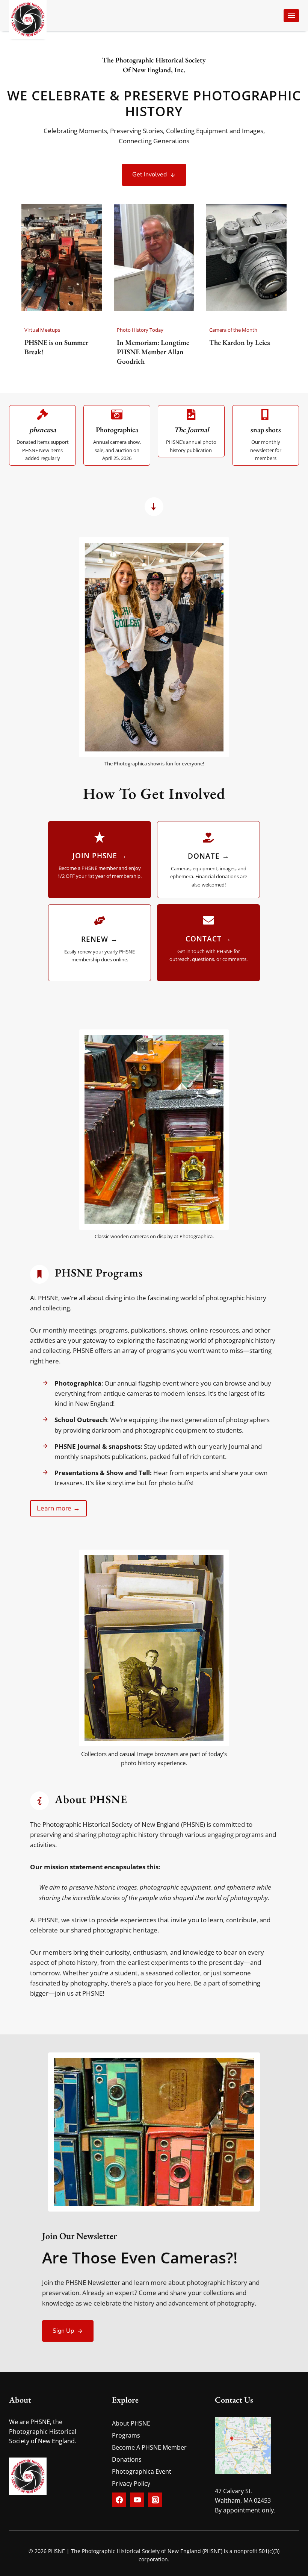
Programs (126, 2435)
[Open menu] (291, 16)
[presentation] (62, 257)
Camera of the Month (233, 330)
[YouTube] (137, 2500)
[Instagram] (155, 2500)
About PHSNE (131, 2423)
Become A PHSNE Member (149, 2447)
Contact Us (234, 2400)
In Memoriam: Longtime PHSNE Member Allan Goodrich (153, 352)
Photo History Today (140, 330)
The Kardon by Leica (240, 343)
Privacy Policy (131, 2483)
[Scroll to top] (281, 2564)
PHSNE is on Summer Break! (56, 347)
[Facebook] (119, 2500)
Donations (127, 2459)
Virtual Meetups (42, 330)
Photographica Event (142, 2471)
